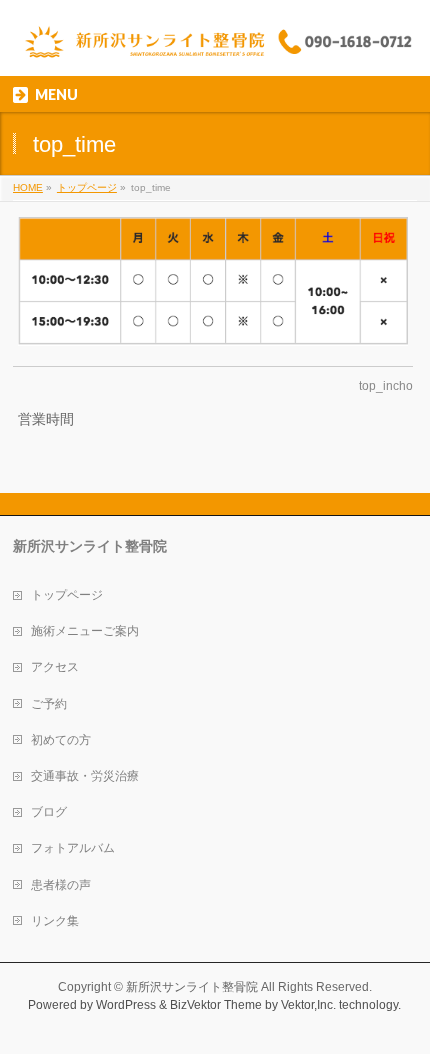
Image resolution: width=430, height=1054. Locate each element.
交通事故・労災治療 (85, 776)
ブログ (49, 812)
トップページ (87, 187)
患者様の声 (61, 885)
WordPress (126, 1005)
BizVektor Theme (216, 1005)
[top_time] (213, 281)
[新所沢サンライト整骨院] (215, 43)
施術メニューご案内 (85, 631)
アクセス (55, 667)
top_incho (386, 386)
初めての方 (61, 740)
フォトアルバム (73, 848)
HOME (28, 187)
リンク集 (55, 921)
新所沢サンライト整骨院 (192, 987)
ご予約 (49, 704)
